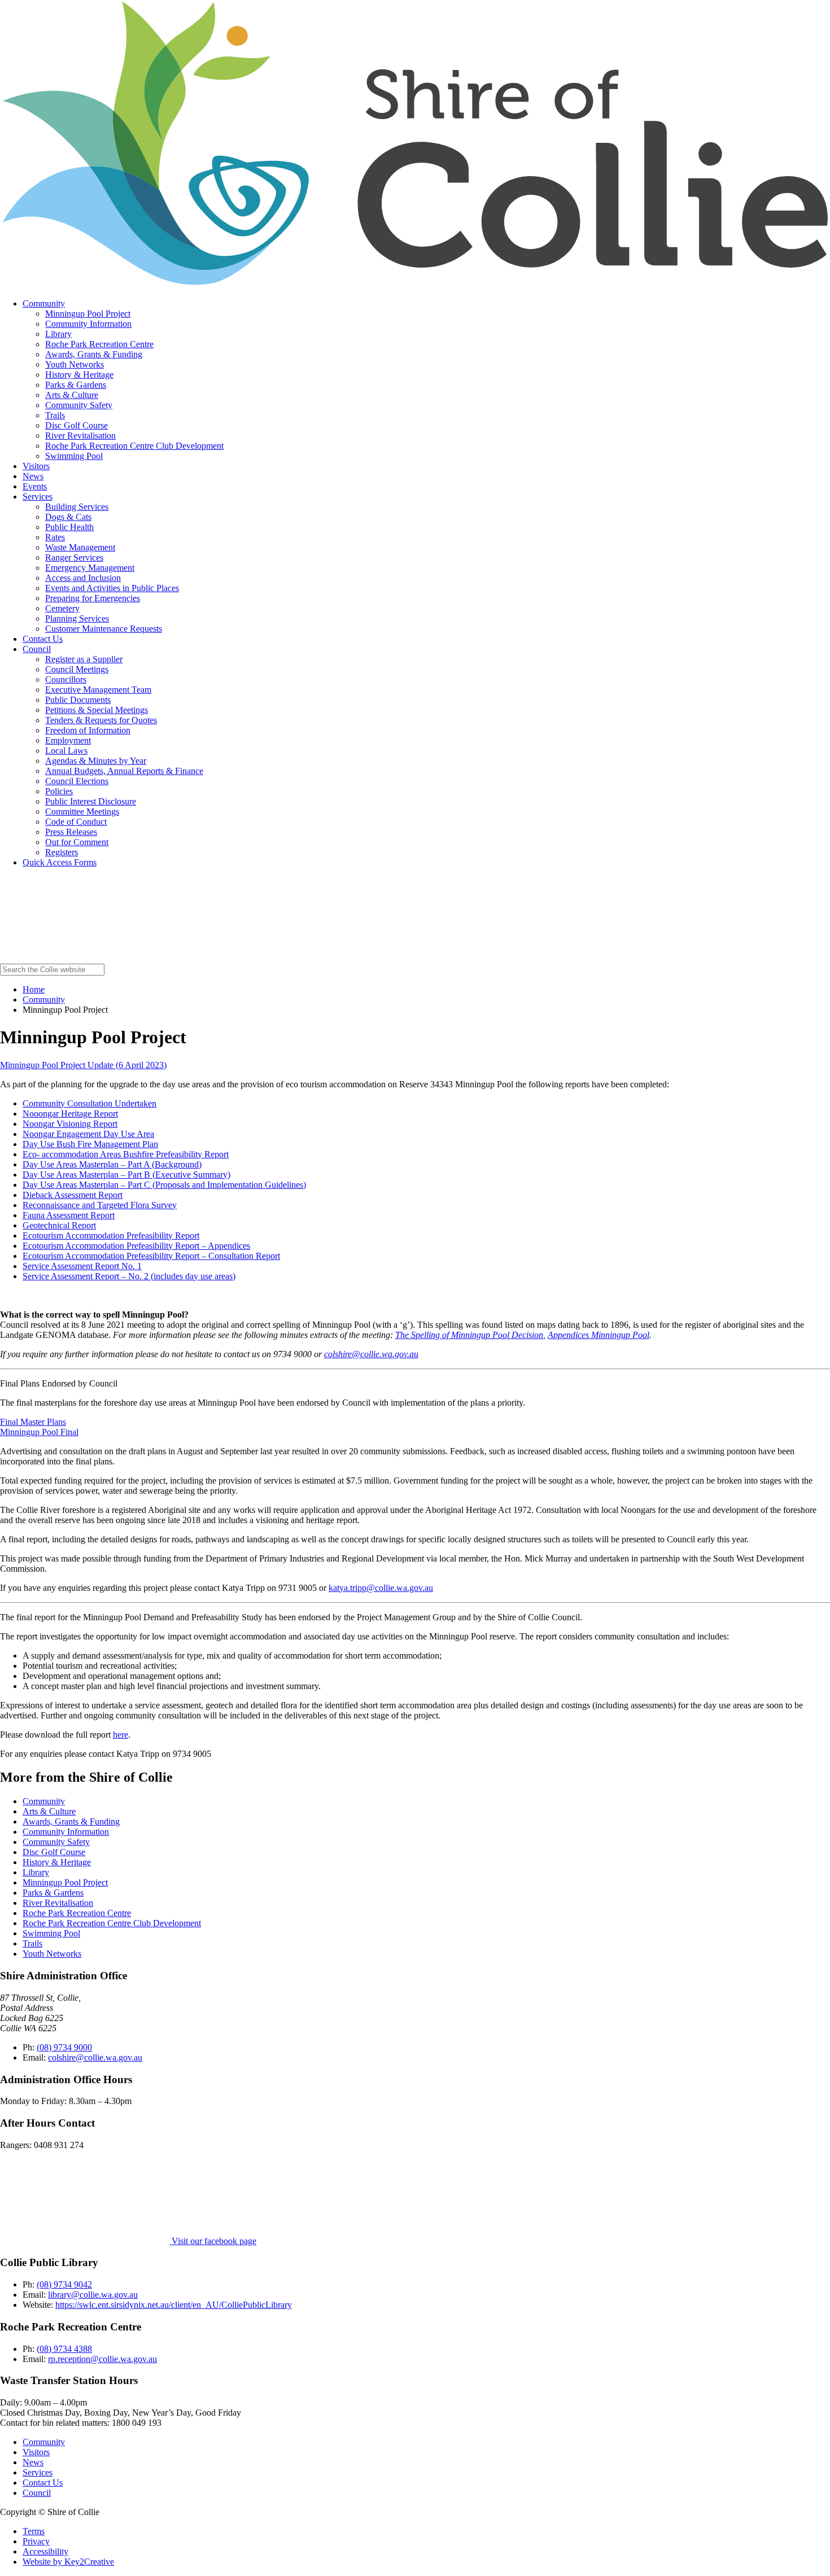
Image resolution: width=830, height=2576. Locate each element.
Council (37, 649)
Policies (59, 791)
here (121, 1735)
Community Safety (79, 405)
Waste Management (80, 547)
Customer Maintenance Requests (104, 629)
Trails (55, 415)
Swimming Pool (74, 456)
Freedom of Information (88, 730)
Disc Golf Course (77, 425)
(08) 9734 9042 (64, 2284)
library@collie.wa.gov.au (93, 2295)
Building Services (77, 507)
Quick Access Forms (60, 862)
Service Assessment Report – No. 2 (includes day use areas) (129, 1276)
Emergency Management (90, 568)
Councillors (66, 679)
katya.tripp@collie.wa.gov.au (381, 1588)
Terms (34, 2531)
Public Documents (78, 700)
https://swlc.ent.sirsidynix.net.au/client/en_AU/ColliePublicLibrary (174, 2305)
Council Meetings (77, 669)
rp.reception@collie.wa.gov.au (102, 2359)
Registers (62, 852)
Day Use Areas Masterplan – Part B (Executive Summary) (126, 1175)
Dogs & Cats (68, 517)
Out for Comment (77, 842)
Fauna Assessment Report (69, 1215)
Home (34, 989)
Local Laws (66, 751)
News (33, 476)
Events (35, 486)
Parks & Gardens (76, 385)
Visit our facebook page (213, 2241)
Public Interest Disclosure (91, 801)
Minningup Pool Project (88, 314)
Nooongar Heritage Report (70, 1114)
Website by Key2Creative (68, 2562)
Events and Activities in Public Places (112, 588)
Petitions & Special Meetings (97, 710)
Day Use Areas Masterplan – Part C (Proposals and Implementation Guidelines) (164, 1185)
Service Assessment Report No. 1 (82, 1266)
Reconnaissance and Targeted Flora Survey (100, 1205)
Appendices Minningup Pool (599, 1335)
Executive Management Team (98, 690)
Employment (68, 740)
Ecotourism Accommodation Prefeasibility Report (111, 1235)
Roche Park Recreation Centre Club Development (134, 446)
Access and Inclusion (83, 578)
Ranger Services (74, 557)
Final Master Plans (33, 1422)
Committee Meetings (82, 812)
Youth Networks (75, 364)
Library (58, 334)
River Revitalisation (80, 436)
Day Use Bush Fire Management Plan (90, 1144)
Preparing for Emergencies (93, 598)
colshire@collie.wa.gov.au (371, 1354)
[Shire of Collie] (415, 284)
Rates (55, 537)
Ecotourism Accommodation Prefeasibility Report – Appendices (136, 1246)
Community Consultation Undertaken (89, 1103)
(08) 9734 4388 (64, 2349)
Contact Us (43, 639)
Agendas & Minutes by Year (96, 761)
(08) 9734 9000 (64, 2047)
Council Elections (77, 781)
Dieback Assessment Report (73, 1195)
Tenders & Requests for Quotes (101, 720)
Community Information (88, 324)
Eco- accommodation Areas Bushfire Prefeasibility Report (126, 1154)
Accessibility (45, 2551)
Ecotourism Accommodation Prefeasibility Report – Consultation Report (151, 1256)
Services (38, 497)
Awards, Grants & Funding (94, 354)
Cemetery (62, 608)
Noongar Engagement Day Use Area (88, 1134)
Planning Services (77, 618)
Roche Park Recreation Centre (99, 344)
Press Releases (71, 832)
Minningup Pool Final (39, 1432)
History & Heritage (79, 375)
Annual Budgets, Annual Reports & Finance (124, 771)
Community (44, 303)
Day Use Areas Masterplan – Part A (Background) (112, 1164)
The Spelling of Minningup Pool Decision (469, 1335)
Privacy (36, 2541)
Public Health (69, 527)
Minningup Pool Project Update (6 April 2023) (83, 1065)
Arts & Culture (72, 395)
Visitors (36, 466)
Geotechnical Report (59, 1225)
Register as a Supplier (84, 659)
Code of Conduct (76, 822)
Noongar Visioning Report (70, 1124)
